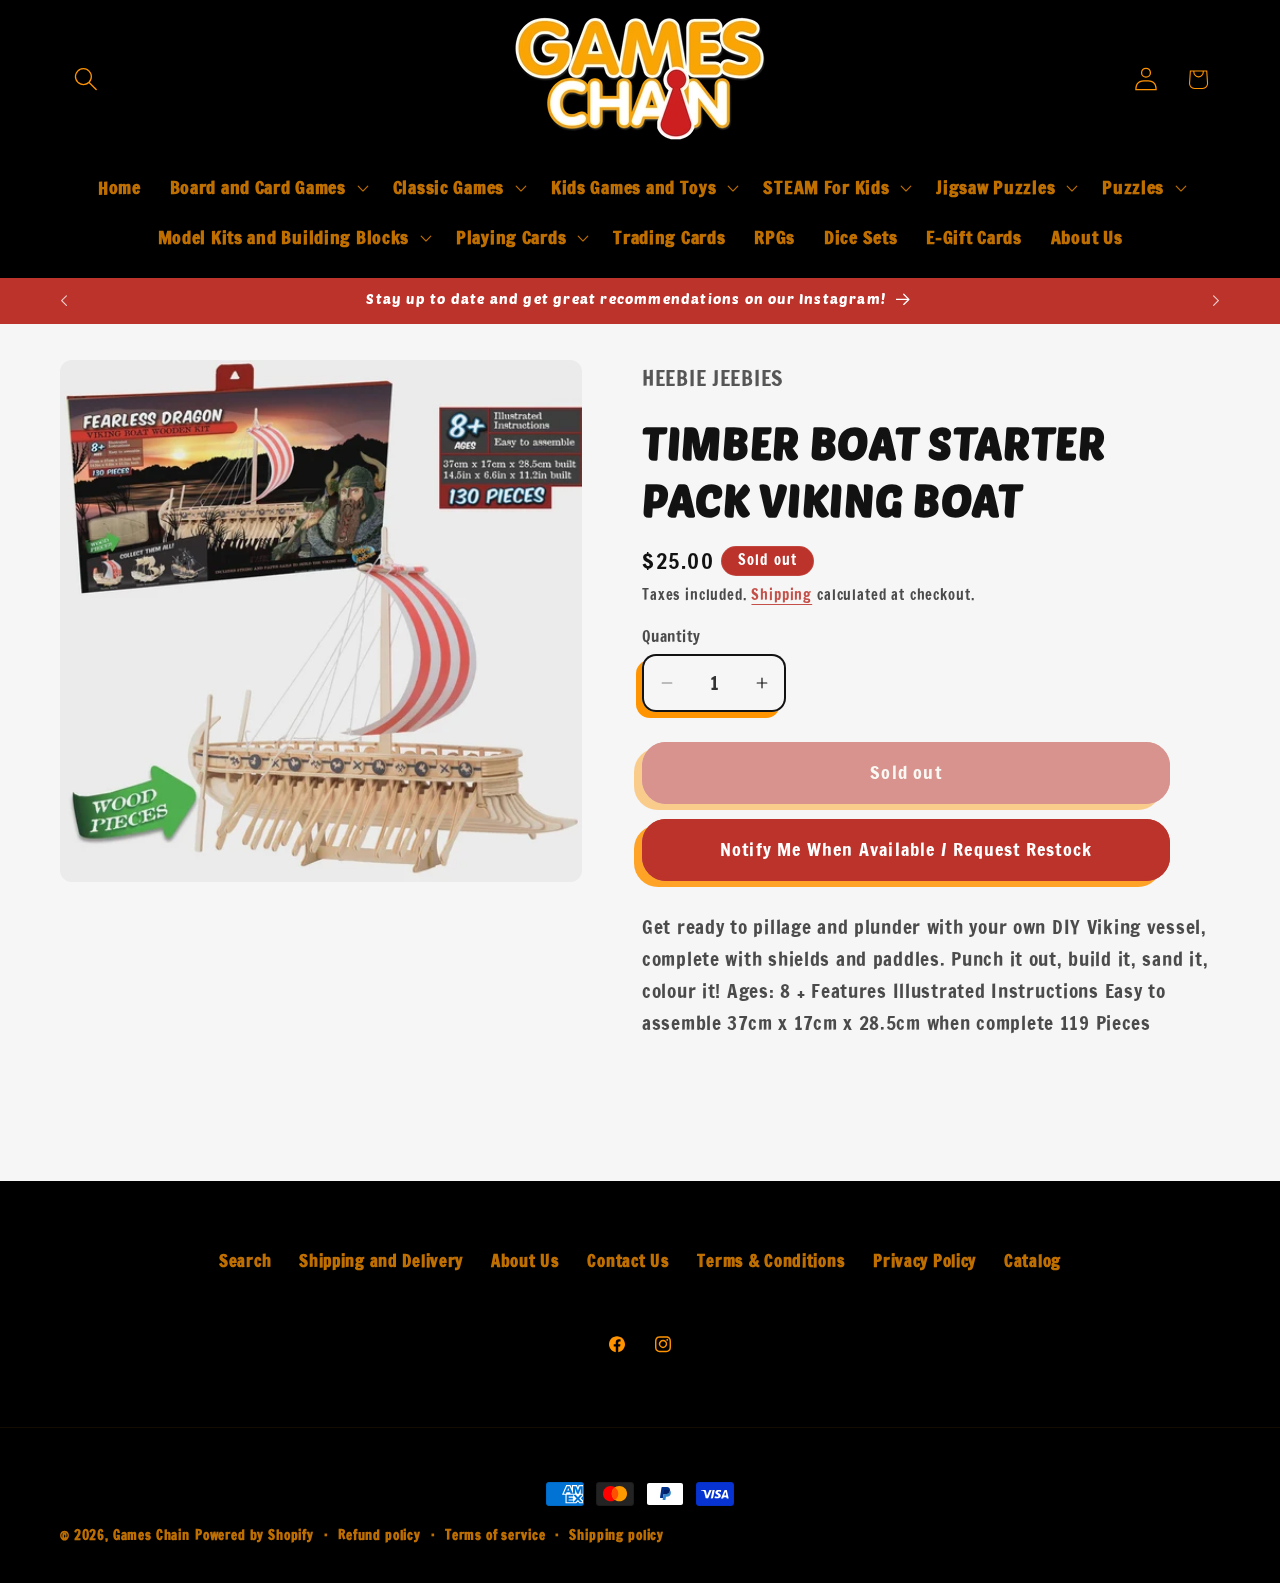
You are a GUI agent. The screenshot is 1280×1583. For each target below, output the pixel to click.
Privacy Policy (924, 1261)
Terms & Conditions (771, 1261)
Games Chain (151, 1535)
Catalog (1032, 1261)
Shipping (781, 594)
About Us (525, 1261)
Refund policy (379, 1535)
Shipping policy (616, 1535)
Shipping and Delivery (381, 1261)
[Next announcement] (1216, 301)
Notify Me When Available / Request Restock (906, 849)
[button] (86, 79)
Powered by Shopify (254, 1535)
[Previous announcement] (64, 301)
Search (245, 1261)
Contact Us (628, 1261)
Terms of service (495, 1535)
